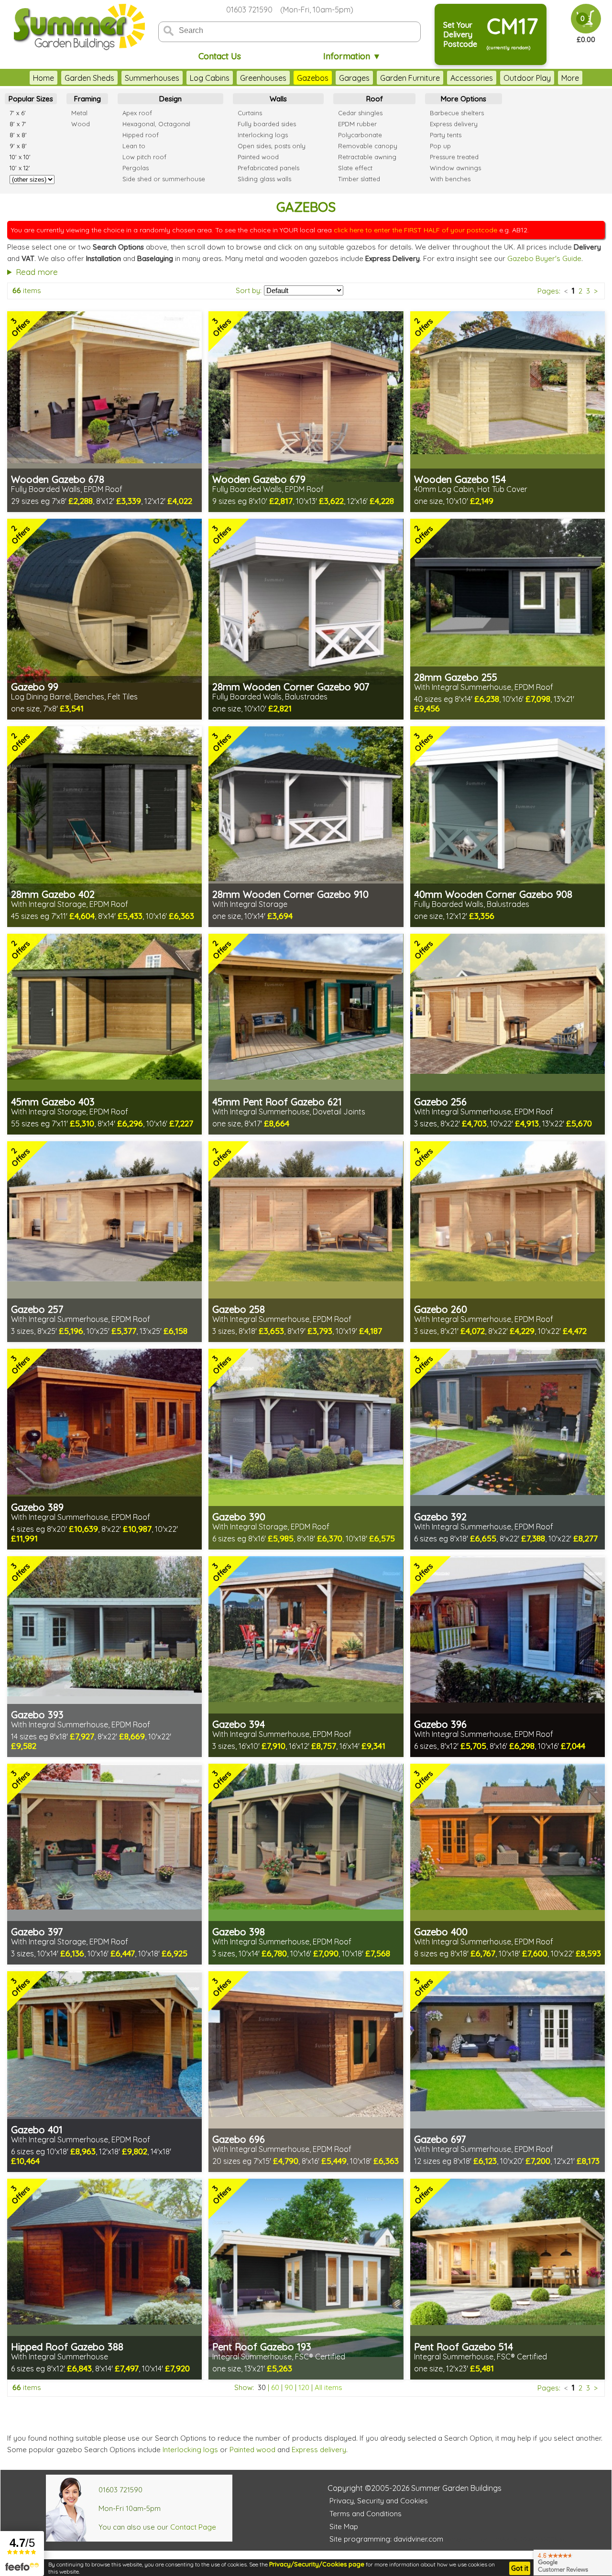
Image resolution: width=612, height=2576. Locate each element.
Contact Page (193, 2527)
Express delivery (319, 2450)
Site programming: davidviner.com (386, 2539)
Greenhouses (263, 78)
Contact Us (220, 56)
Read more (37, 272)
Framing (87, 99)
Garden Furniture (410, 78)
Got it (520, 2568)
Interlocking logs (190, 2450)
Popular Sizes (31, 99)
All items (328, 2387)
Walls (278, 99)
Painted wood (252, 2450)
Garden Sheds (89, 78)
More (570, 78)
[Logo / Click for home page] (78, 27)
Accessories (472, 78)
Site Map (344, 2527)
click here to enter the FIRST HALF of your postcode (415, 230)
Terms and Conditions (366, 2514)
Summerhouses (152, 78)
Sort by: (249, 290)
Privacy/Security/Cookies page (317, 2564)
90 (289, 2387)
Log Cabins (210, 78)
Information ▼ (352, 56)
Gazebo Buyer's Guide (544, 258)
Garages (354, 78)
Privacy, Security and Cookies (379, 2501)
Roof (375, 99)
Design (170, 99)
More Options (464, 99)
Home (44, 78)
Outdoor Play (527, 78)
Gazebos (313, 78)
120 (304, 2387)
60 (275, 2387)
